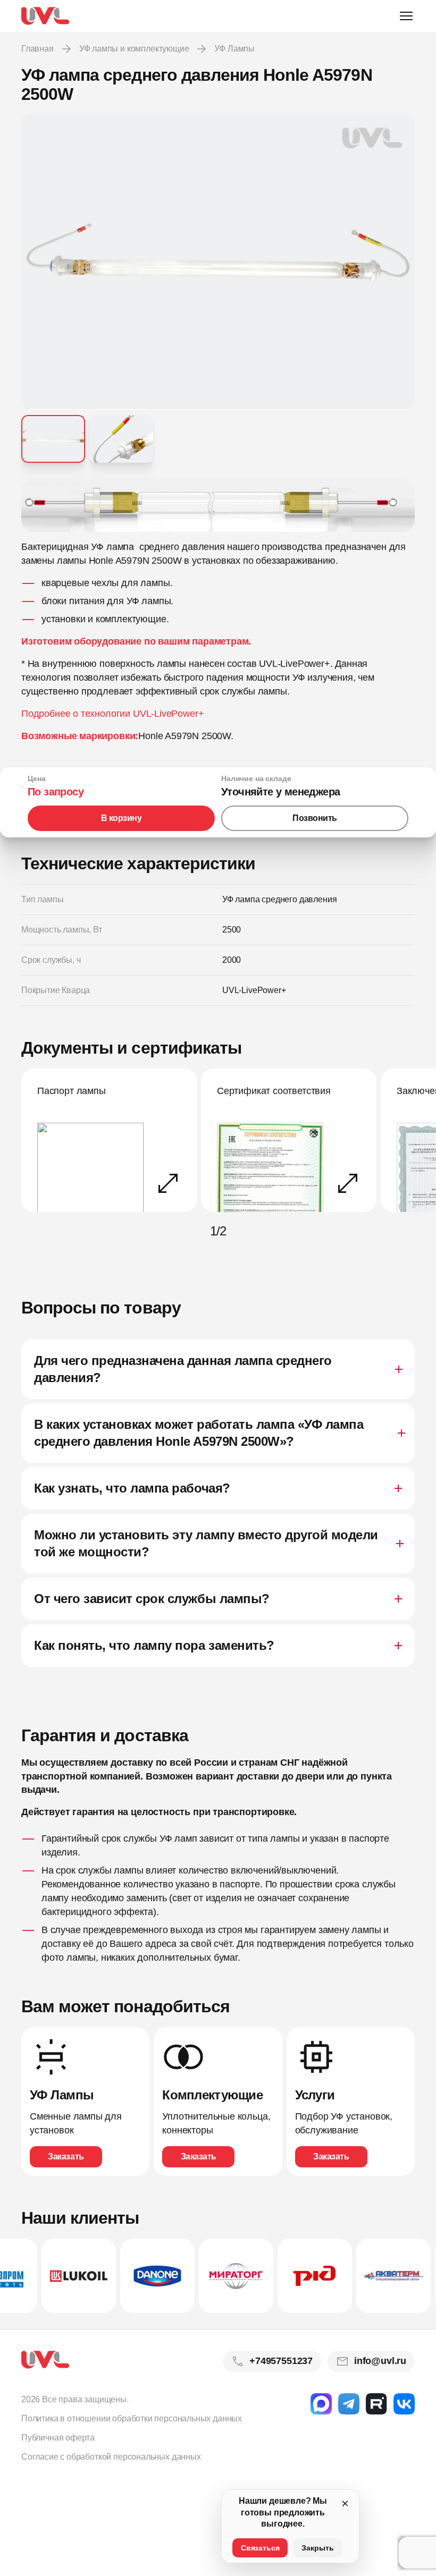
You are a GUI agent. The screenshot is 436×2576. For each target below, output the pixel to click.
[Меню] (406, 16)
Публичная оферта (58, 2438)
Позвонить (315, 818)
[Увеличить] (218, 506)
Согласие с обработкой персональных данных (111, 2457)
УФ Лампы (234, 49)
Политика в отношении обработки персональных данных (132, 2418)
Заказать (66, 2156)
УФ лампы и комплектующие (134, 49)
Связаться (260, 2548)
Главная (37, 49)
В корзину (121, 818)
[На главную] (45, 16)
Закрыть (318, 2548)
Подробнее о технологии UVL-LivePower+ (112, 714)
